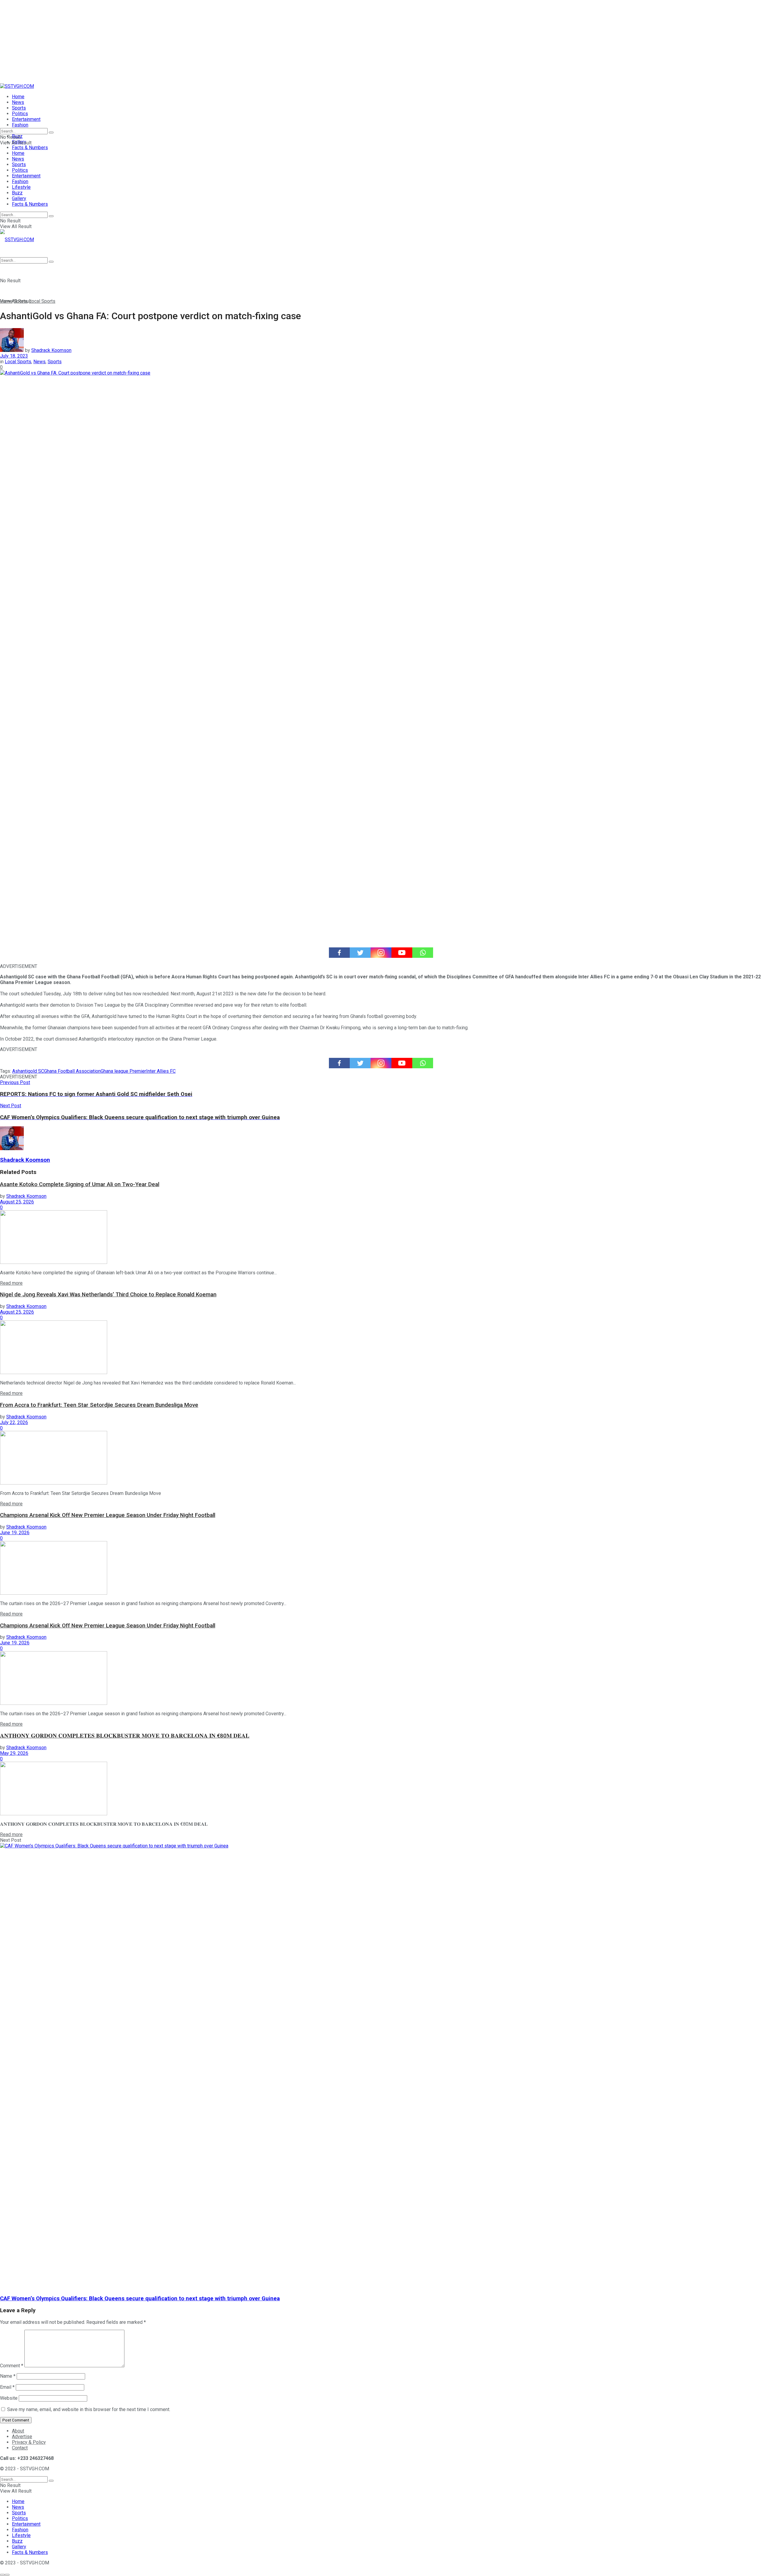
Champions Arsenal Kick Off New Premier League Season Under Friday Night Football (108, 1515)
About (18, 2431)
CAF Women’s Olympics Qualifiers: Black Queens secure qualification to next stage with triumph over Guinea (140, 2299)
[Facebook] (339, 953)
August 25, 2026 (17, 1202)
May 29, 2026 (14, 1753)
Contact (20, 2448)
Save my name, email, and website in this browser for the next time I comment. (89, 2409)
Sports (19, 108)
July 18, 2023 (14, 356)
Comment (12, 2366)
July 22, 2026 (14, 1422)
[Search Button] (51, 132)
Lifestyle (21, 187)
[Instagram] (381, 953)
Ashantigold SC (28, 1071)
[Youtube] (402, 953)
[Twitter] (360, 953)
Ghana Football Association (72, 1071)
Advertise (22, 2437)
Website (9, 2398)
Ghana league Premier (123, 1071)
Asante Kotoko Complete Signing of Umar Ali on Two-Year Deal (80, 1184)
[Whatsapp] (423, 953)
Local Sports (42, 301)
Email (7, 2387)
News (18, 102)
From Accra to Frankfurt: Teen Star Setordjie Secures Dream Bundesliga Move (99, 1405)
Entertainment (26, 119)
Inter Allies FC (161, 1071)
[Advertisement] (179, 42)
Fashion (20, 125)
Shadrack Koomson (51, 350)
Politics (20, 114)
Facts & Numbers (30, 148)
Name (8, 2376)
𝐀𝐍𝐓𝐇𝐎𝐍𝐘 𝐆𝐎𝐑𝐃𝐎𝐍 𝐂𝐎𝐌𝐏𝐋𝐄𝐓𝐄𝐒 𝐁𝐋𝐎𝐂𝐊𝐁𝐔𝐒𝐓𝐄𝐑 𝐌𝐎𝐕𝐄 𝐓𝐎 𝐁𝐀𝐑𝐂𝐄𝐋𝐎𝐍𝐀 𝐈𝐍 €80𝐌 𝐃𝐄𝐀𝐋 (125, 1736)
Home (18, 97)
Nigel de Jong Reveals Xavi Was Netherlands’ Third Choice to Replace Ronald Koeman (108, 1295)
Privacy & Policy (29, 2442)
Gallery (19, 198)
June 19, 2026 (15, 1533)
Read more (11, 1283)
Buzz (17, 193)
